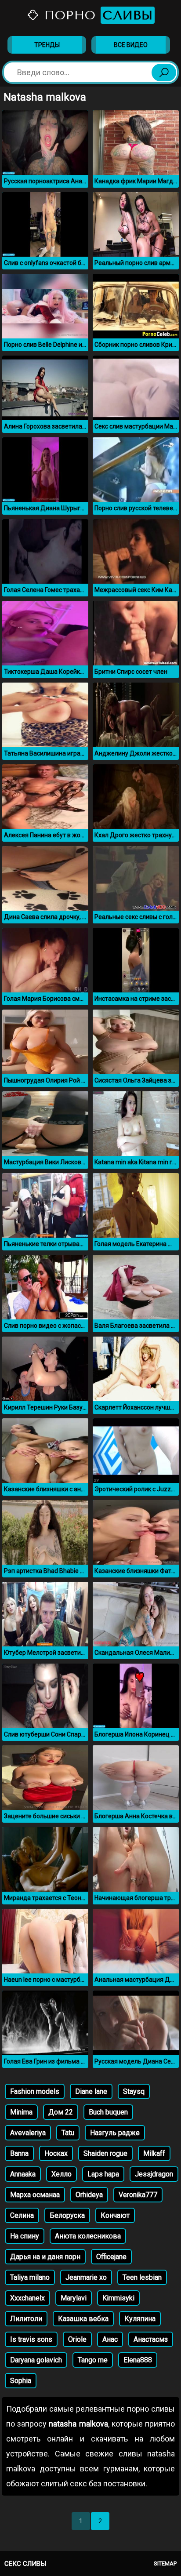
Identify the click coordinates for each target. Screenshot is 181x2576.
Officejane (111, 2257)
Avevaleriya (28, 2133)
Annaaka (23, 2174)
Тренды (47, 45)
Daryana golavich (36, 2360)
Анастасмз (151, 2339)
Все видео (131, 45)
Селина (22, 2215)
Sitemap (165, 2563)
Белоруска (67, 2215)
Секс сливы (25, 2564)
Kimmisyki (118, 2298)
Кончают (115, 2215)
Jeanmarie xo (86, 2277)
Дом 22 (61, 2112)
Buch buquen (108, 2112)
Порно (96, 15)
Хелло (62, 2174)
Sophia (21, 2381)
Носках (56, 2153)
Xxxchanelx (27, 2298)
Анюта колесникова (88, 2236)
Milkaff (154, 2153)
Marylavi (74, 2298)
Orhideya (89, 2195)
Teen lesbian (142, 2277)
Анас (110, 2339)
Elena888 (138, 2360)
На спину (25, 2236)
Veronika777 (138, 2195)
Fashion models (35, 2091)
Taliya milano (30, 2277)
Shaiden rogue (105, 2153)
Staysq (134, 2091)
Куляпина (140, 2319)
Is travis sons (31, 2339)
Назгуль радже (115, 2133)
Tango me (93, 2360)
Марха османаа (35, 2195)
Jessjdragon (154, 2174)
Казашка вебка (83, 2319)
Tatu (68, 2133)
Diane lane (91, 2091)
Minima (21, 2112)
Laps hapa (103, 2174)
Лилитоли (26, 2319)
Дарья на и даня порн (45, 2257)
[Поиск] (164, 73)
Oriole (77, 2339)
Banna (19, 2153)
